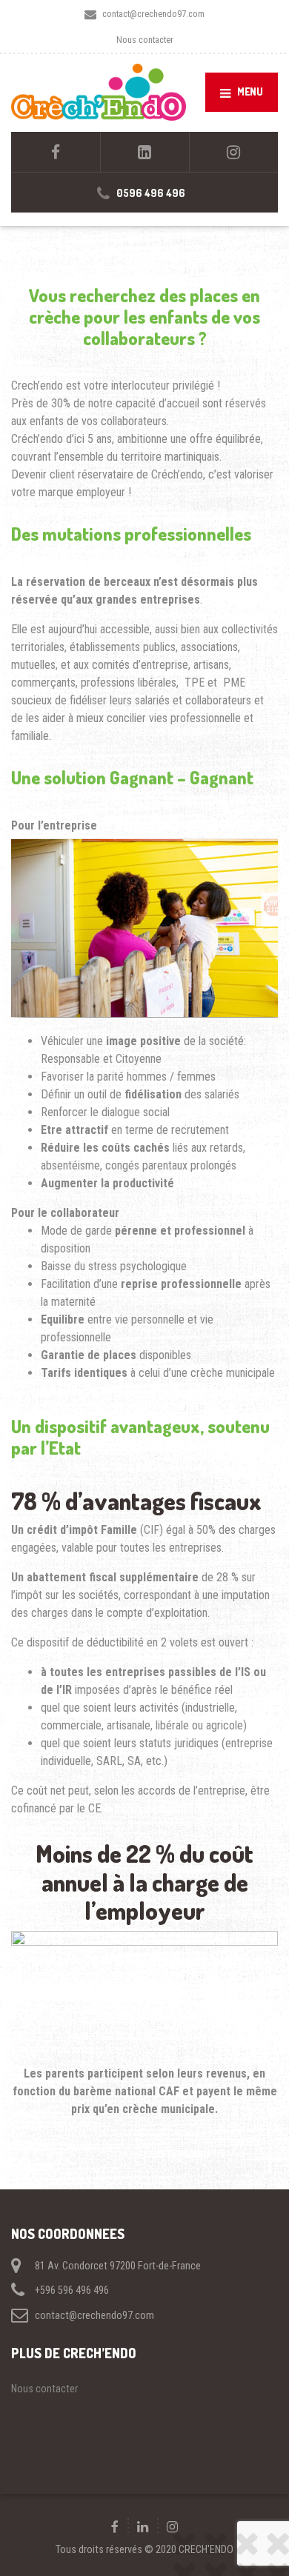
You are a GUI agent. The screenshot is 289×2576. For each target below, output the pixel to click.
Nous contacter (145, 40)
